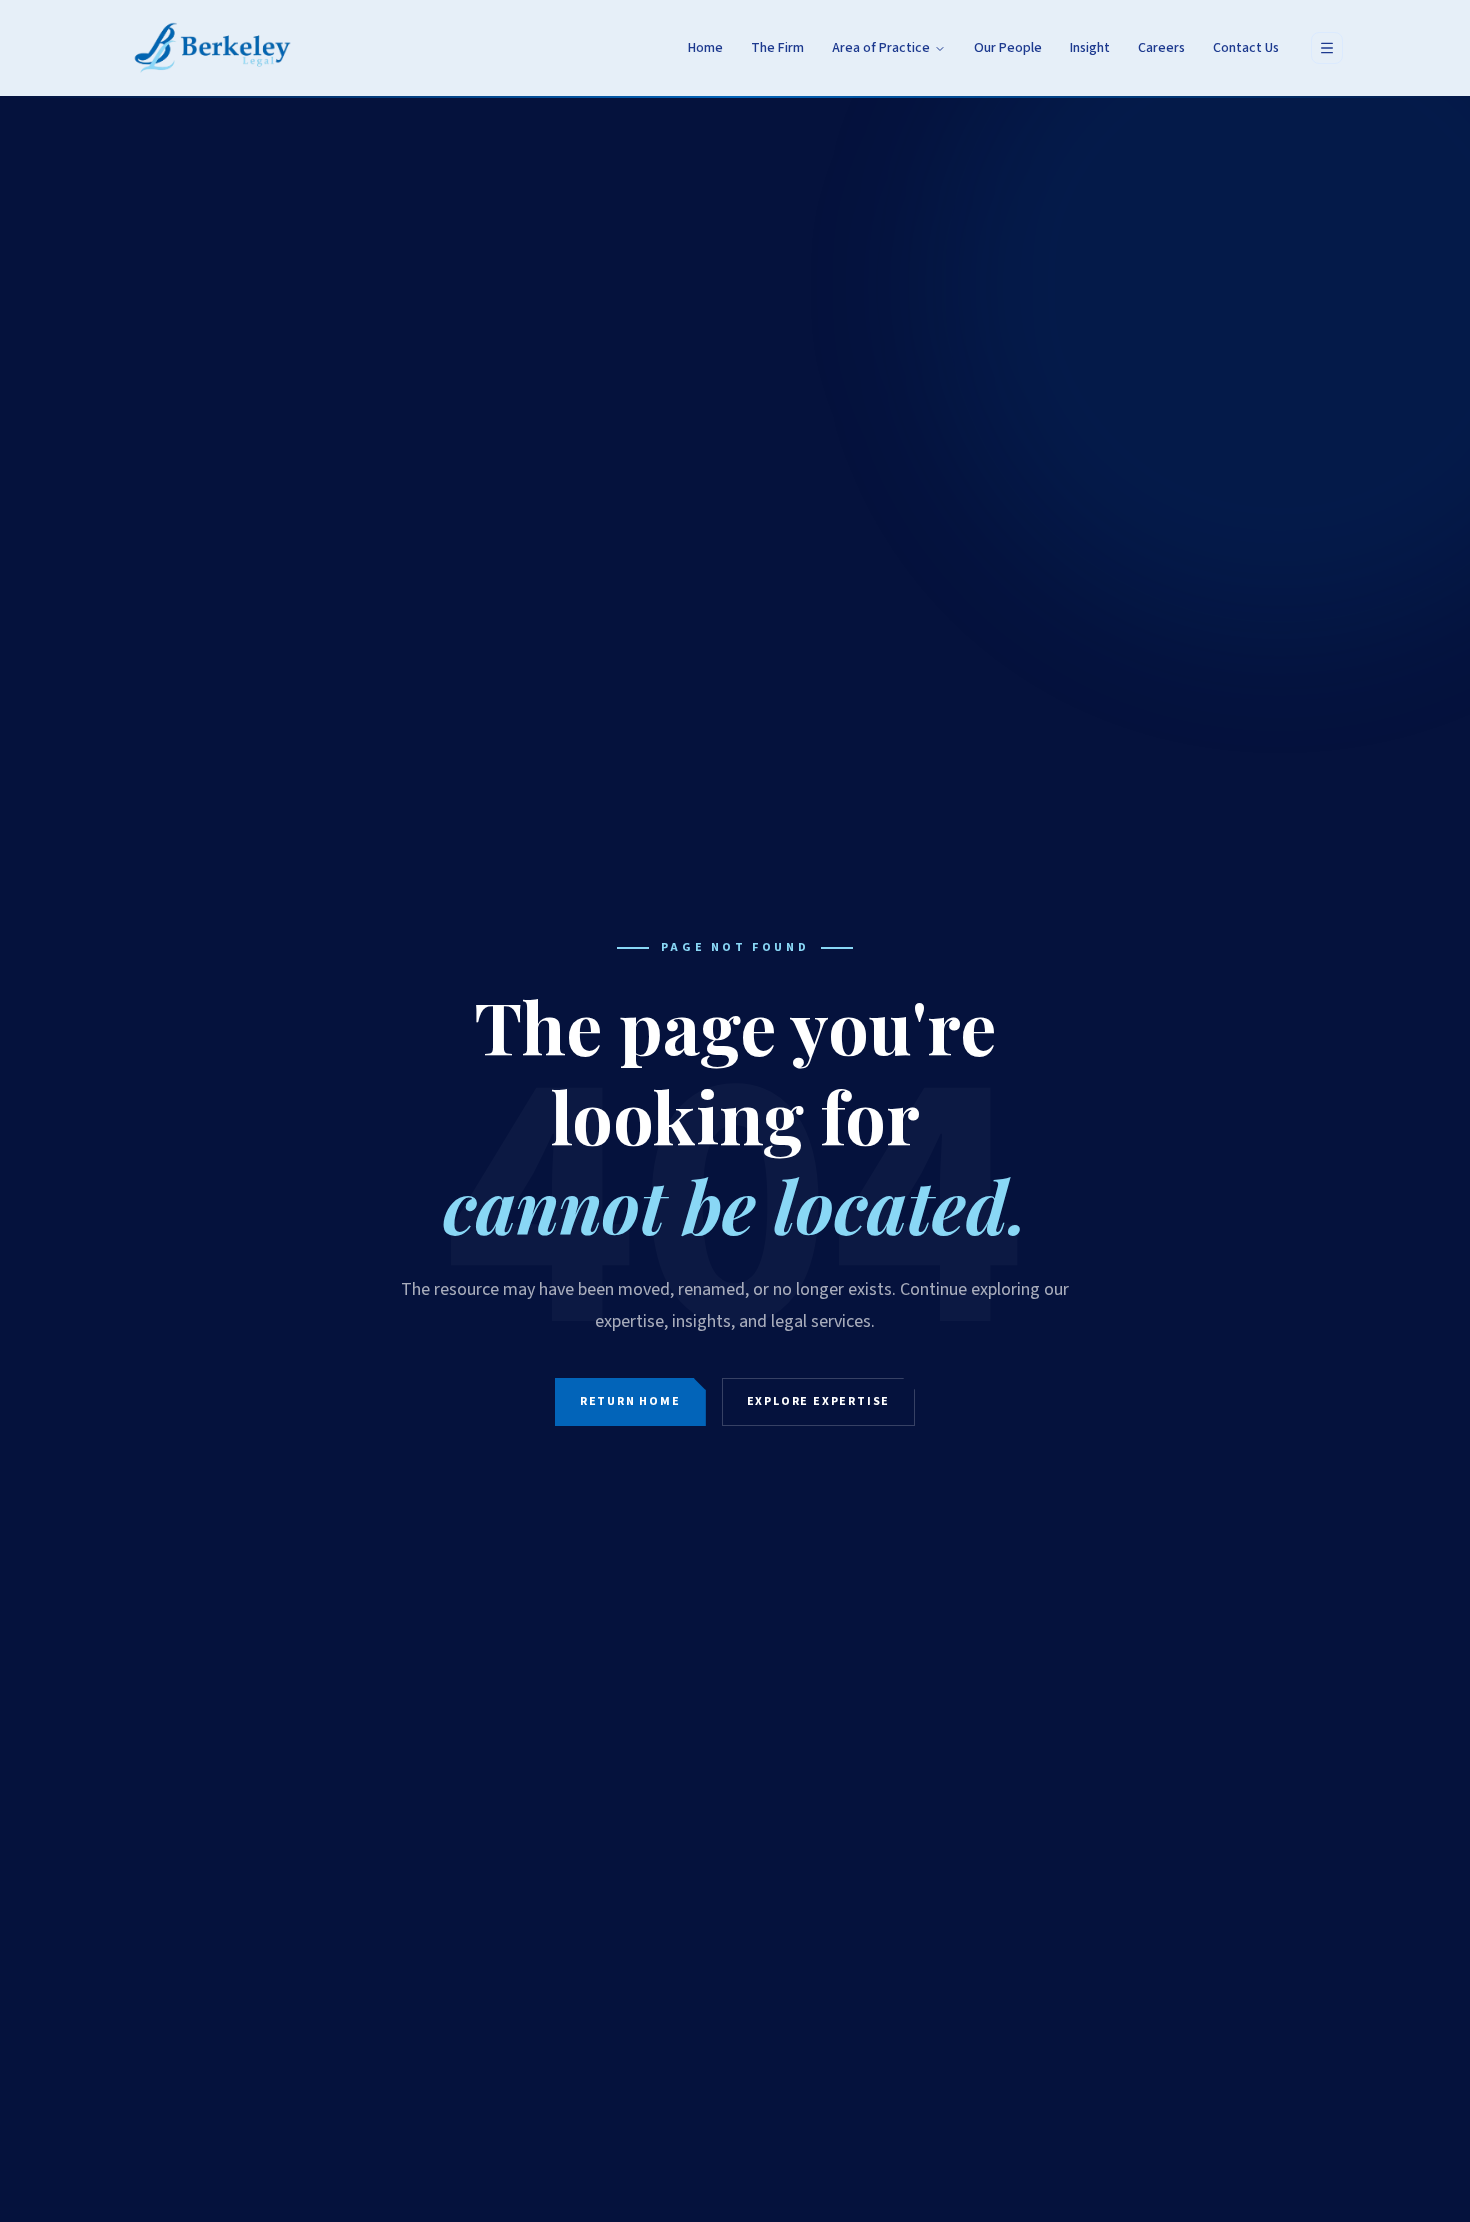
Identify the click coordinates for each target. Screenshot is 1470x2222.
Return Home (630, 1401)
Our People (1008, 48)
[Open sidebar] (1327, 48)
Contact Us (1246, 48)
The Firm (777, 48)
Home (705, 48)
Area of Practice (881, 48)
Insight (1090, 48)
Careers (1161, 48)
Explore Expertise (819, 1401)
